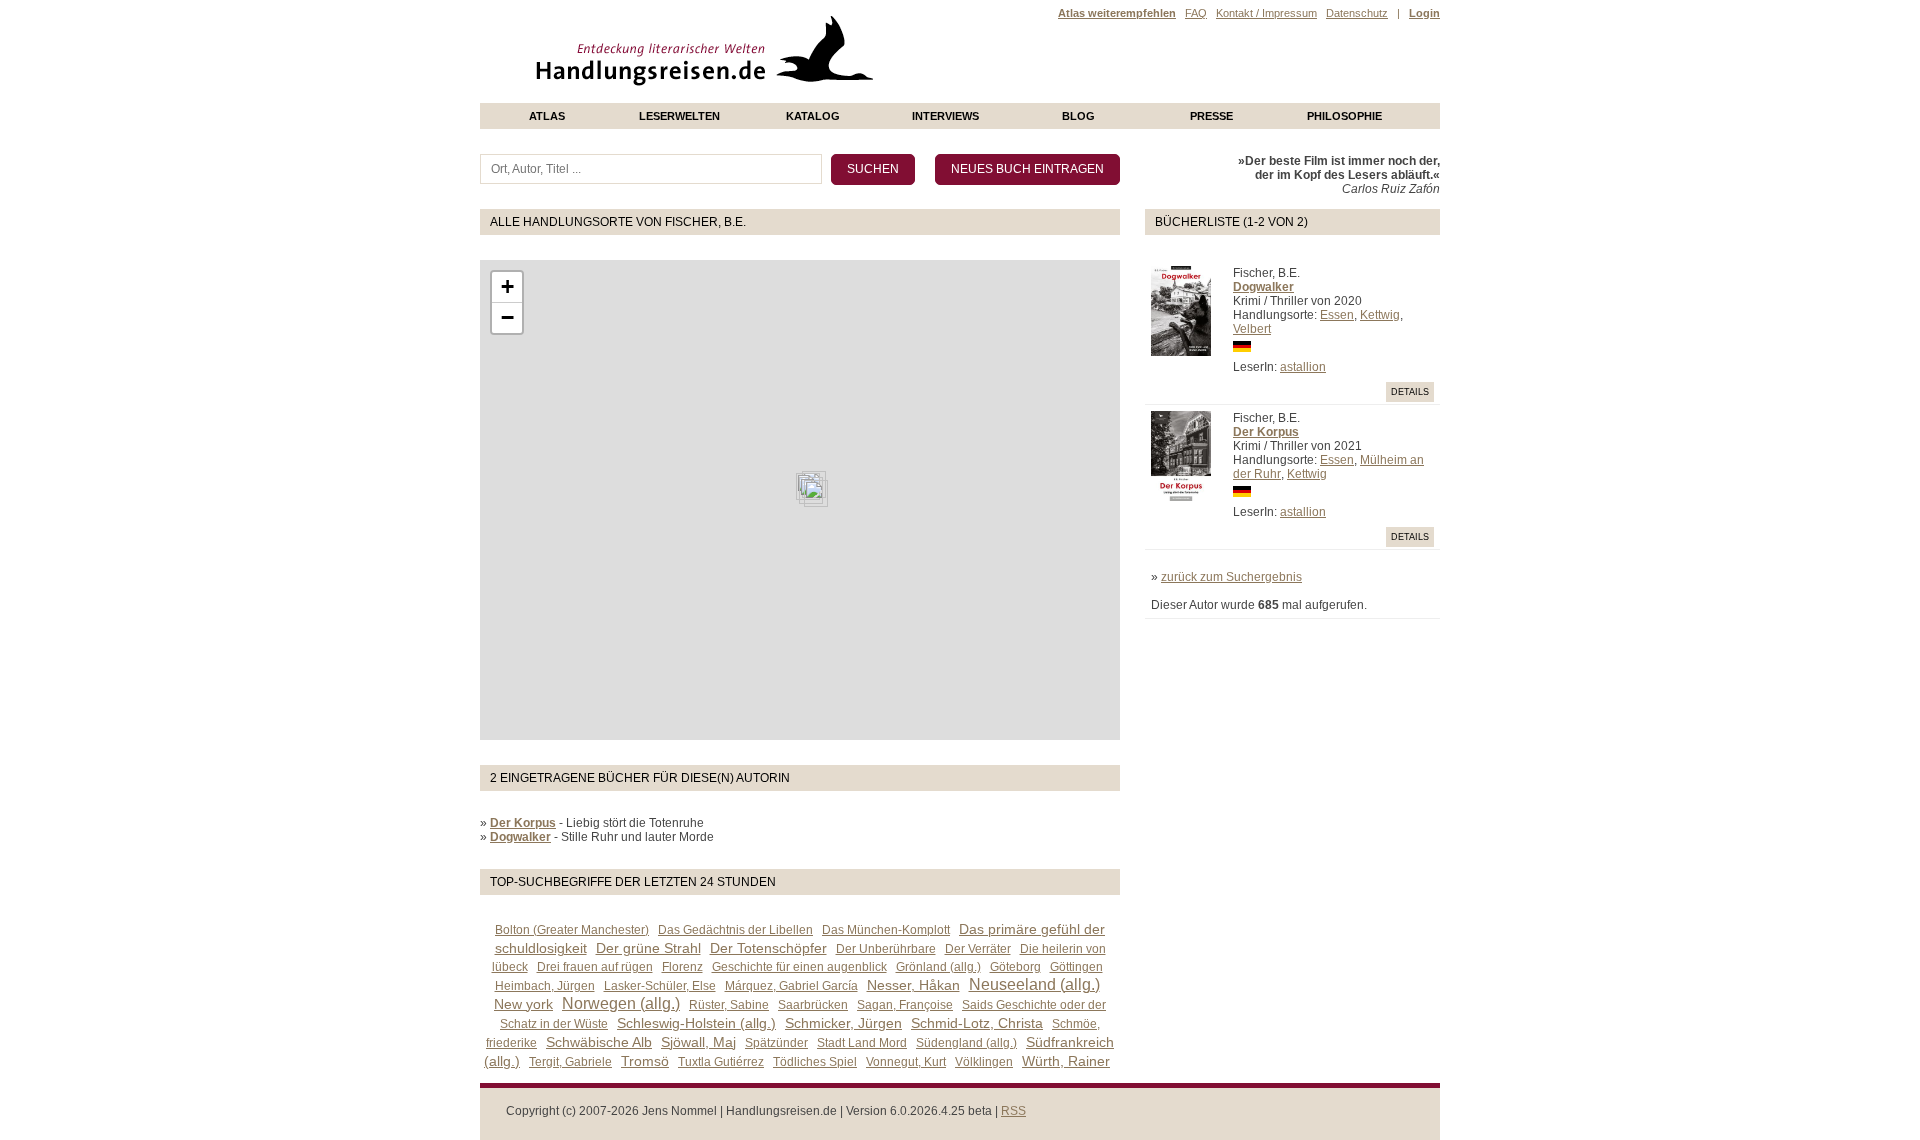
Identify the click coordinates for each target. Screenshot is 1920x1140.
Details (1410, 392)
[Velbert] (816, 493)
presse (1211, 116)
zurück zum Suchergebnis (1231, 577)
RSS (1013, 1111)
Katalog (813, 116)
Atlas (547, 116)
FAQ (1196, 13)
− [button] (507, 317)
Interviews (945, 116)
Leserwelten (679, 116)
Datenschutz (1357, 13)
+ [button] (507, 286)
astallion (1303, 367)
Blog (1078, 116)
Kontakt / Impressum (1266, 13)
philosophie (1344, 116)
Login (1424, 13)
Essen (1337, 315)
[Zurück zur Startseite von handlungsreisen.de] (850, 96)
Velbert (1252, 329)
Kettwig (1380, 315)
